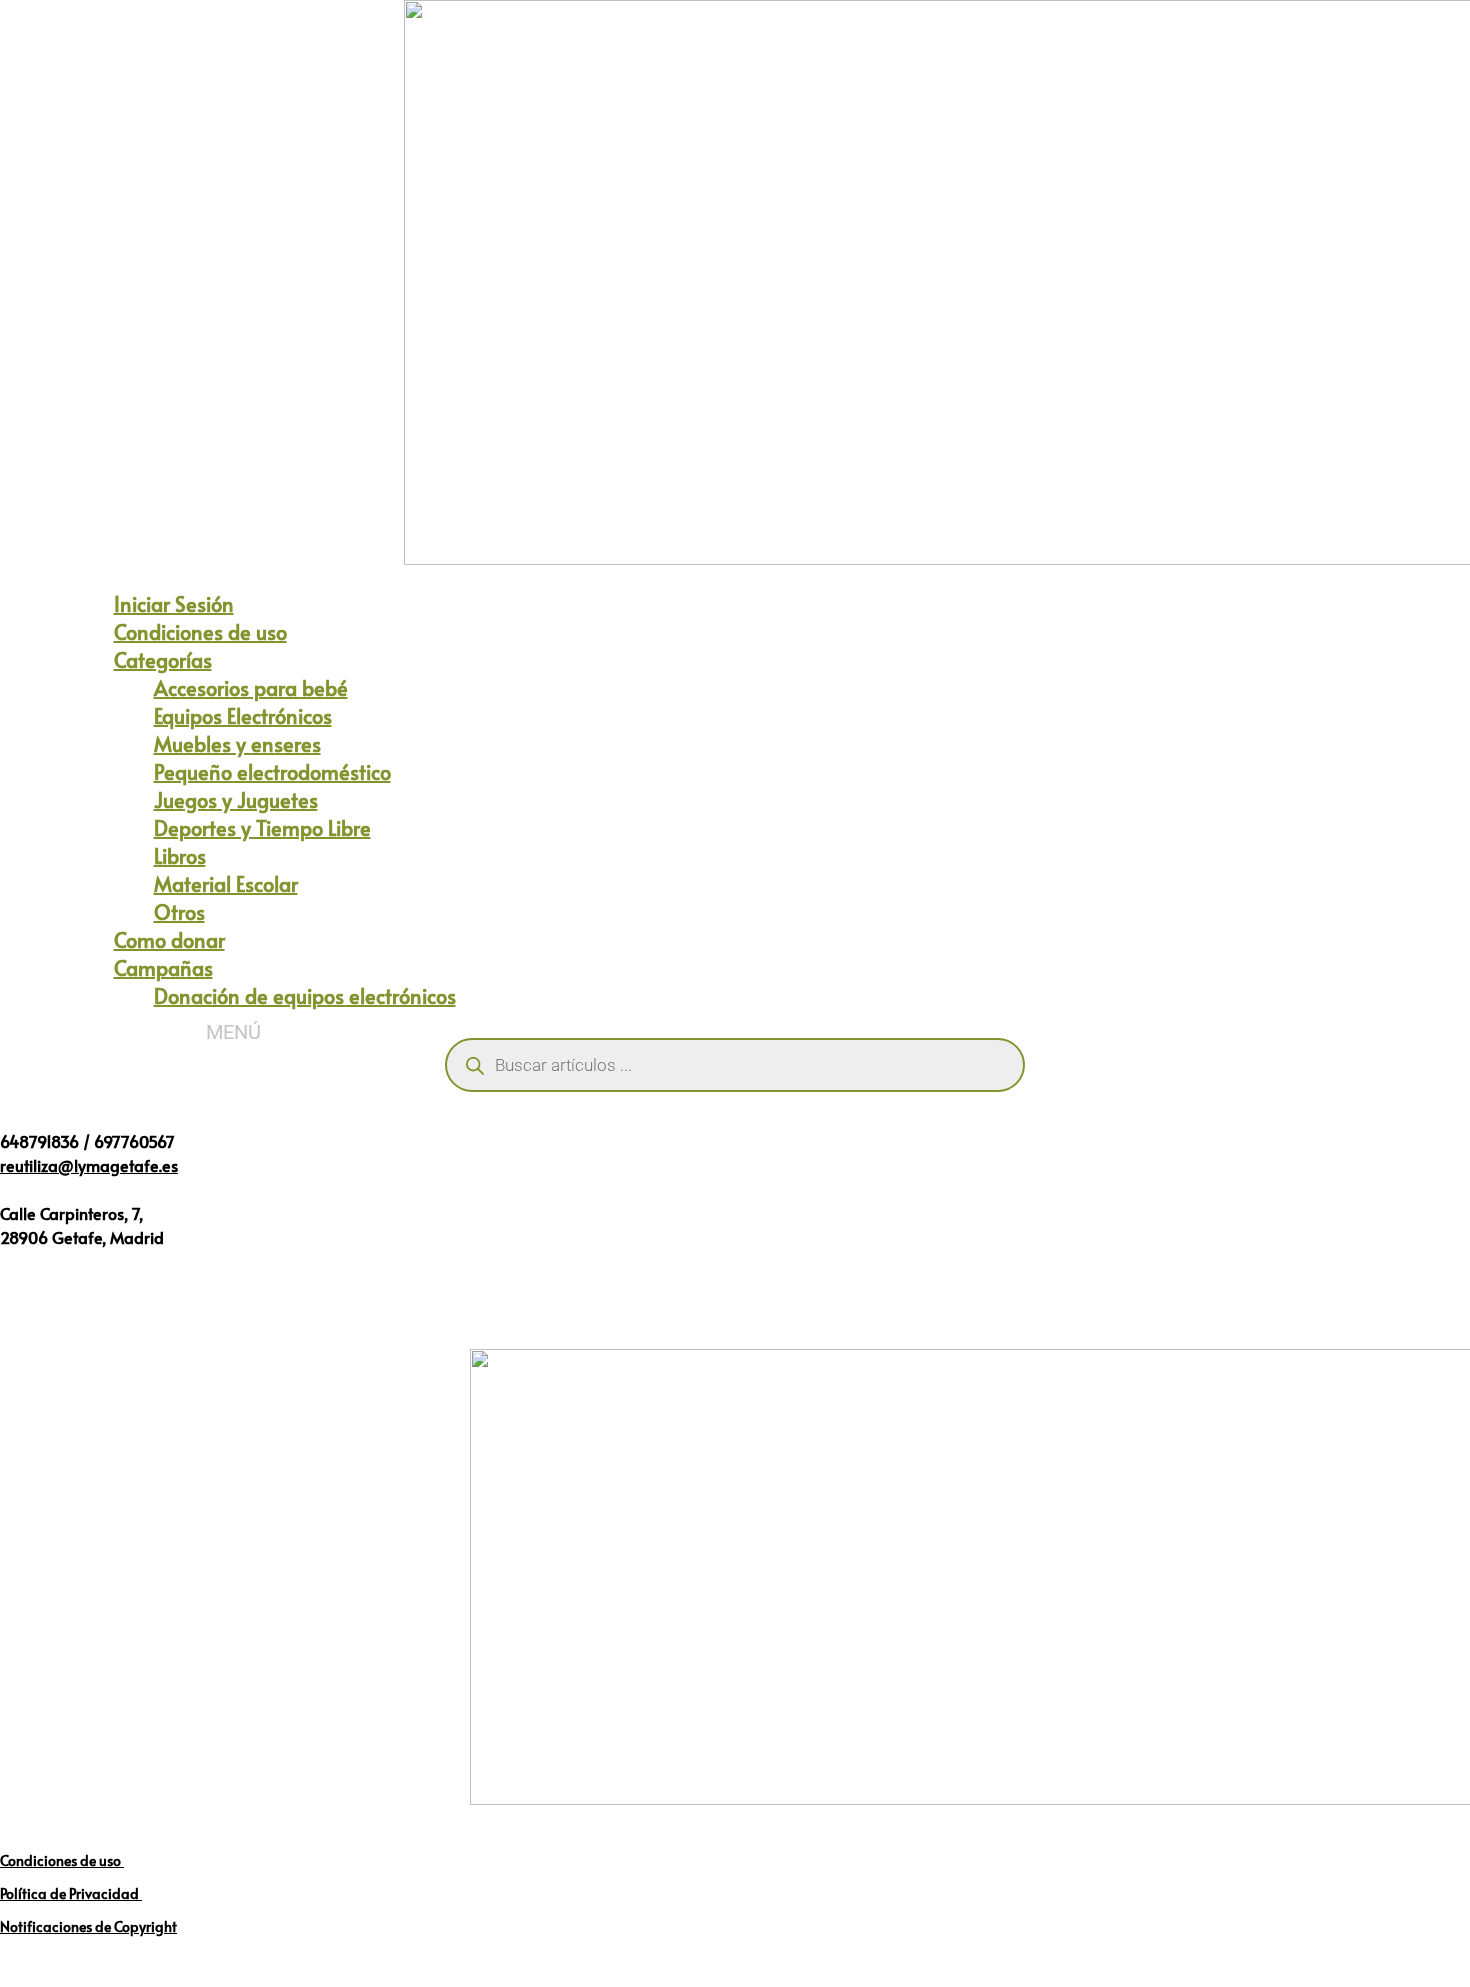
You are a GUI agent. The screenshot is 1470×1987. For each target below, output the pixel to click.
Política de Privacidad (71, 1893)
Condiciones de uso (200, 632)
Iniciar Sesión (174, 604)
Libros (180, 856)
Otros (179, 912)
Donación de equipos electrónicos (305, 996)
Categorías (163, 660)
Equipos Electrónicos (243, 716)
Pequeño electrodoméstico (272, 772)
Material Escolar (226, 884)
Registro (852, 623)
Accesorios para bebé (251, 688)
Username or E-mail (577, 394)
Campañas (163, 968)
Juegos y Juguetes (236, 800)
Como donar (169, 940)
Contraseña (548, 479)
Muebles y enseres (237, 744)
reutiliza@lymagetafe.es (89, 1165)
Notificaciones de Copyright (88, 1926)
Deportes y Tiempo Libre (262, 828)
